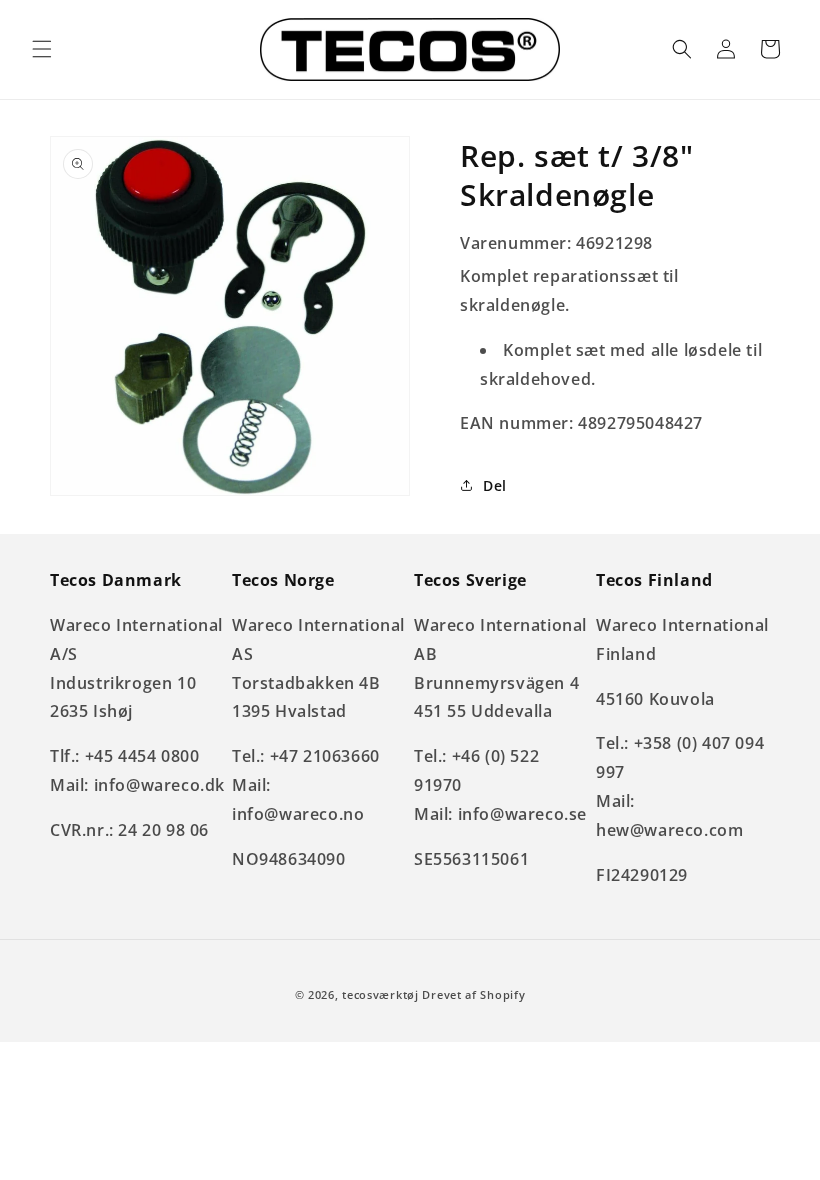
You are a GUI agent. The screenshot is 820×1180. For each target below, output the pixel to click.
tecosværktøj (380, 994)
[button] (42, 49)
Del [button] (495, 485)
